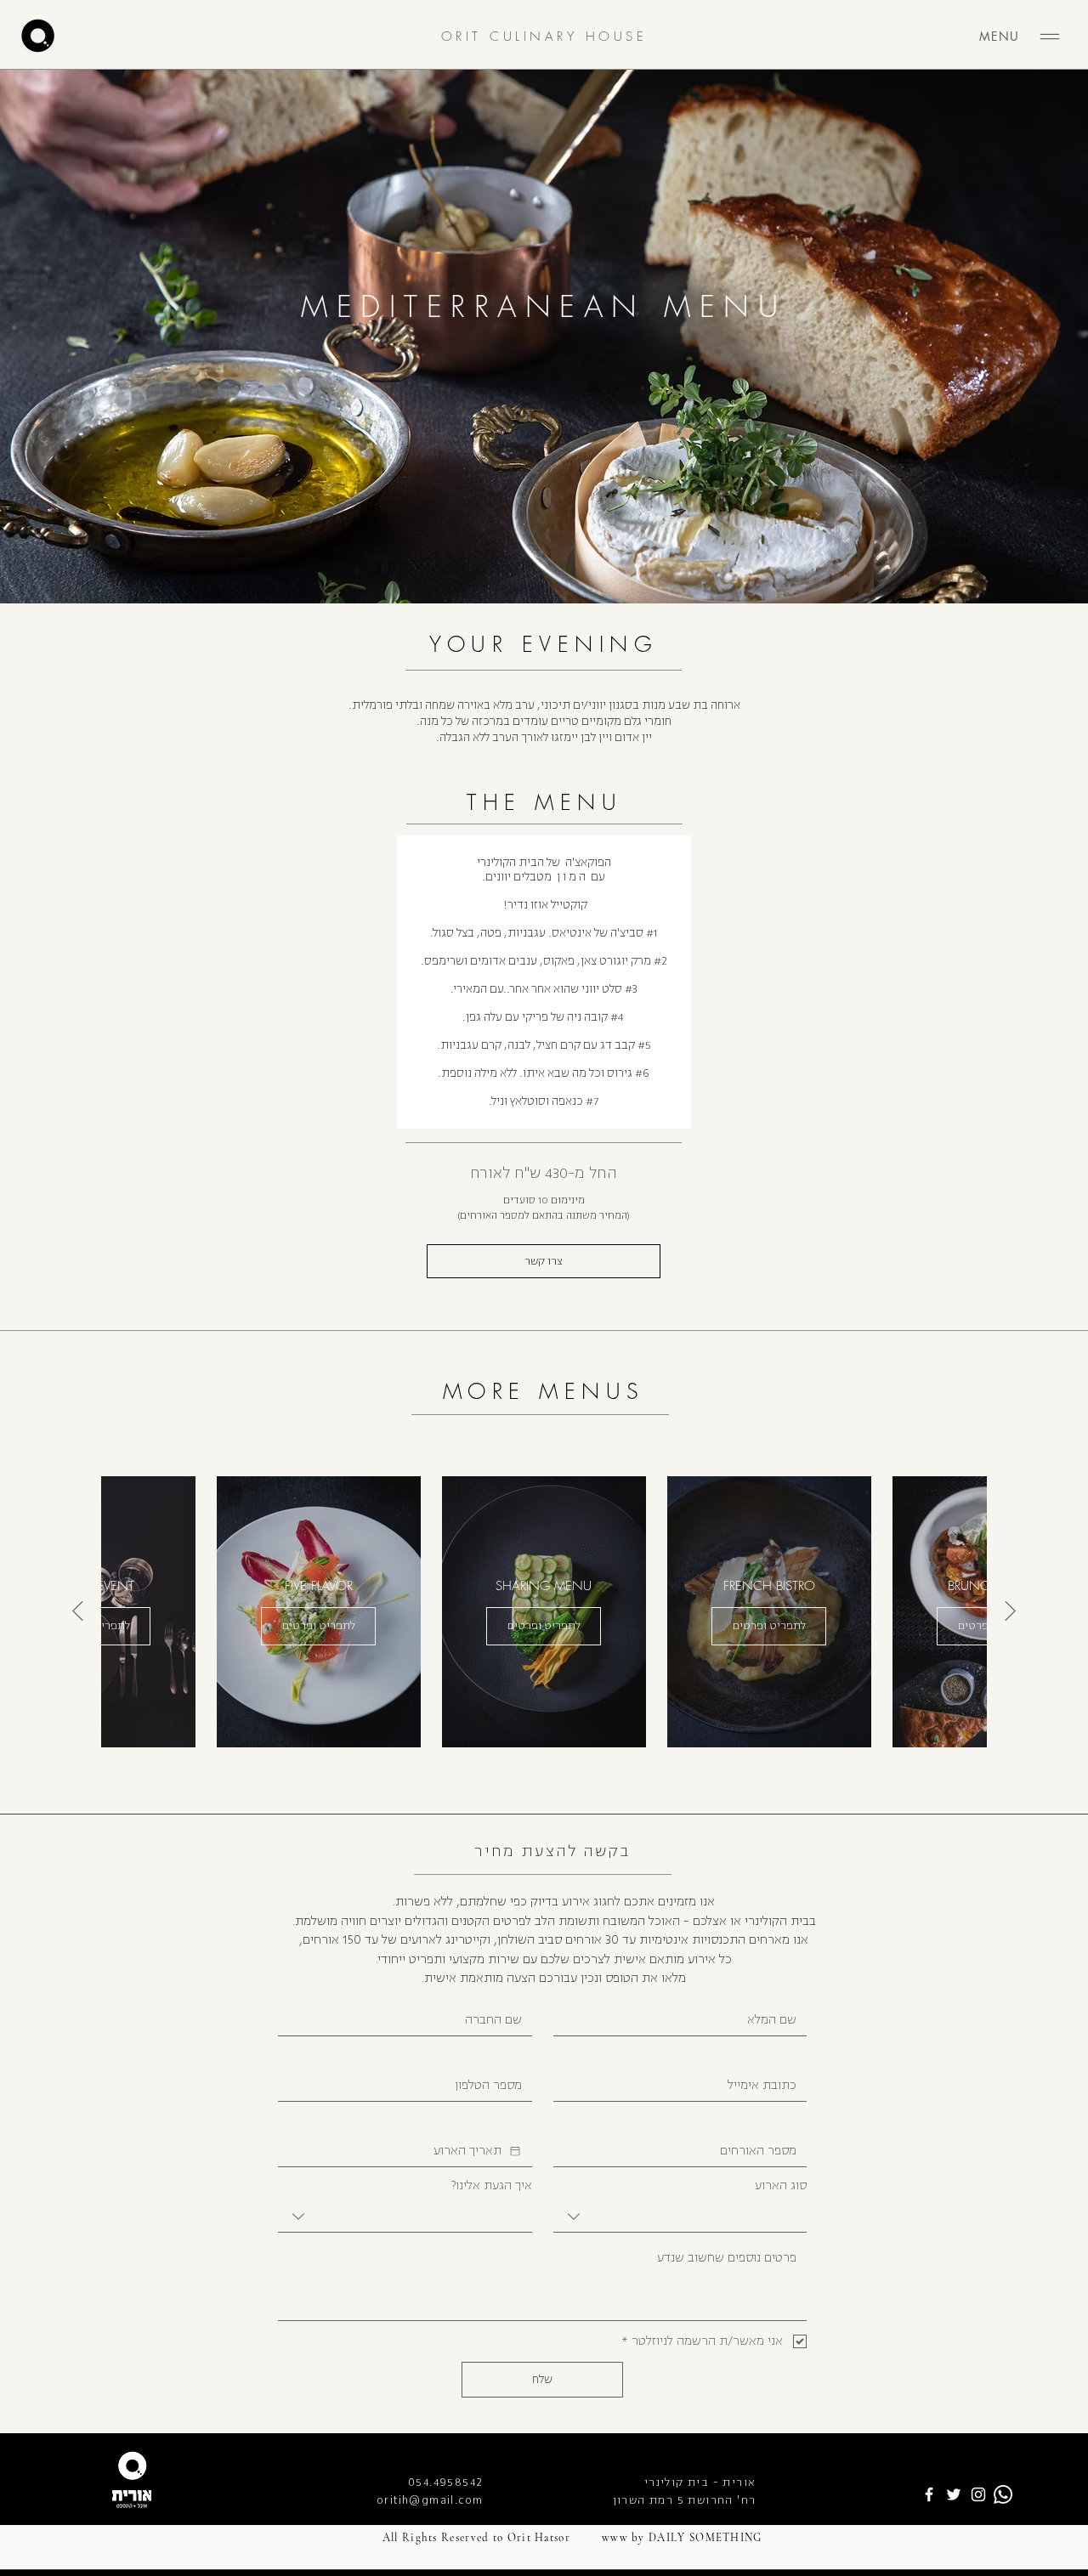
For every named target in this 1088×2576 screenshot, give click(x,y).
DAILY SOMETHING (705, 2538)
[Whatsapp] (1003, 2494)
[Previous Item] (1010, 1611)
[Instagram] (978, 2494)
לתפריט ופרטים (769, 1626)
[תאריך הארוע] (515, 2151)
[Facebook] (929, 2494)
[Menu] (1050, 37)
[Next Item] (78, 1611)
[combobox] (680, 2217)
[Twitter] (954, 2494)
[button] (544, 1261)
